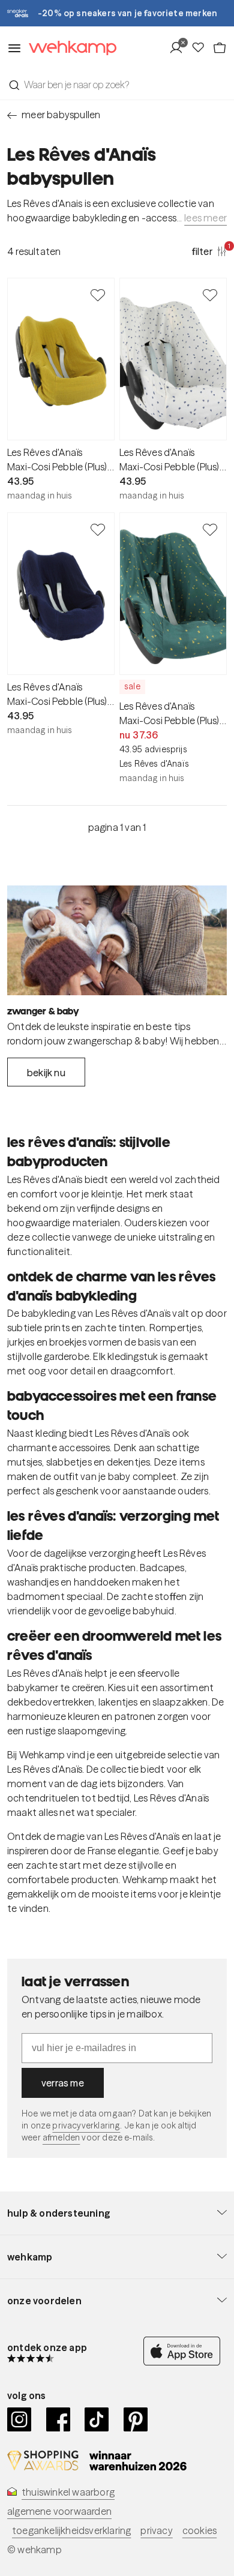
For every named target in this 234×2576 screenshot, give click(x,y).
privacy (156, 2530)
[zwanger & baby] (117, 940)
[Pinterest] (136, 2419)
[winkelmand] (220, 48)
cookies (199, 2530)
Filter (209, 251)
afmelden (61, 2137)
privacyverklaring (86, 2125)
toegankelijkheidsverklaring (71, 2530)
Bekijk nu (46, 1073)
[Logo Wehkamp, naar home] (69, 48)
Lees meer (205, 218)
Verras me (63, 2083)
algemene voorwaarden (59, 2511)
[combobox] (117, 85)
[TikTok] (97, 2419)
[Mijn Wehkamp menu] (180, 48)
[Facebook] (58, 2419)
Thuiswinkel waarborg (68, 2492)
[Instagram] (19, 2419)
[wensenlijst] (202, 48)
